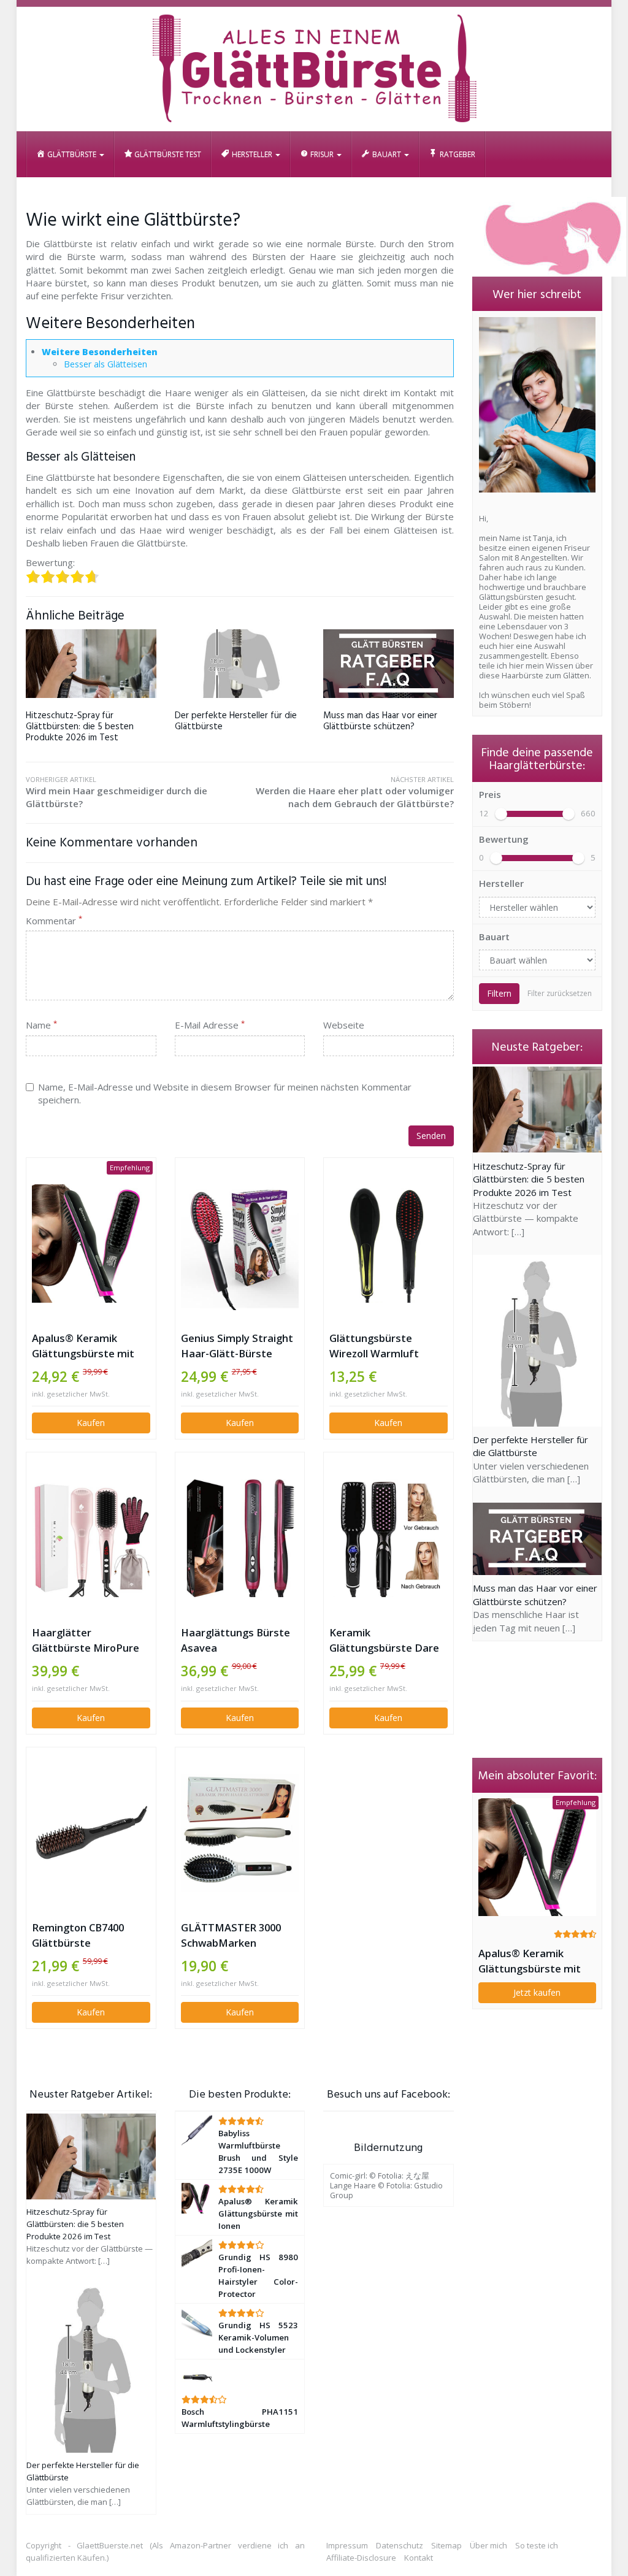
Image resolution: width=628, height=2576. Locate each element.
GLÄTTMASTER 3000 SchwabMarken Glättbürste (231, 1935)
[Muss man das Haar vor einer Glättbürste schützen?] (389, 664)
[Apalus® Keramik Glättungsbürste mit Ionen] (91, 1244)
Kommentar (54, 921)
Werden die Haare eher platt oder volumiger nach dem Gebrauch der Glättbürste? (355, 792)
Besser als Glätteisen (105, 364)
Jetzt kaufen (537, 1992)
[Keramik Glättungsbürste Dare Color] (389, 1539)
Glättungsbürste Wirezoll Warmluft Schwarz (374, 1346)
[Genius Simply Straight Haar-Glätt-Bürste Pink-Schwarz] (240, 1244)
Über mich (488, 2545)
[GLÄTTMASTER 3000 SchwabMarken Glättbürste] (240, 1833)
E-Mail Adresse (210, 1025)
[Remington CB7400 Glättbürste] (91, 1833)
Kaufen (91, 1423)
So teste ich (537, 2545)
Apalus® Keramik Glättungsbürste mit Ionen (83, 1346)
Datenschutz (400, 2545)
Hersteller (501, 883)
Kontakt (419, 2558)
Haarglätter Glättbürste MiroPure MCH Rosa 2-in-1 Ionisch (91, 1640)
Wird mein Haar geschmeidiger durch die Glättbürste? (117, 792)
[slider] (501, 814)
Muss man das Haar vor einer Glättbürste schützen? (380, 721)
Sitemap (446, 2545)
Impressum (347, 2545)
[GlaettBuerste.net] (314, 69)
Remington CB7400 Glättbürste (78, 1935)
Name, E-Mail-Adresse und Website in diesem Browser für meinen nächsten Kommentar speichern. (225, 1093)
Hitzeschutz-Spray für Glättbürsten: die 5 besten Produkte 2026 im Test (80, 727)
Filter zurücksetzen (560, 993)
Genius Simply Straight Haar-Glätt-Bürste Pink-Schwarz (237, 1346)
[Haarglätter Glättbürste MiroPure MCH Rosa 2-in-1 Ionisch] (91, 1539)
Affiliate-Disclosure (361, 2558)
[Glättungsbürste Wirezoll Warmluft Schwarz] (389, 1244)
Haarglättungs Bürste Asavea (235, 1640)
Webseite (344, 1025)
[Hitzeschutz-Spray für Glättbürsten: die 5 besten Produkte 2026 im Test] (91, 664)
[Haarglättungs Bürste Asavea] (240, 1539)
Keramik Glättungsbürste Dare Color (384, 1640)
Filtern (499, 993)
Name (41, 1025)
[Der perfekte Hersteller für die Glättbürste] (240, 664)
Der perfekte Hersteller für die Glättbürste (236, 721)
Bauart (494, 937)
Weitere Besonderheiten (100, 352)
